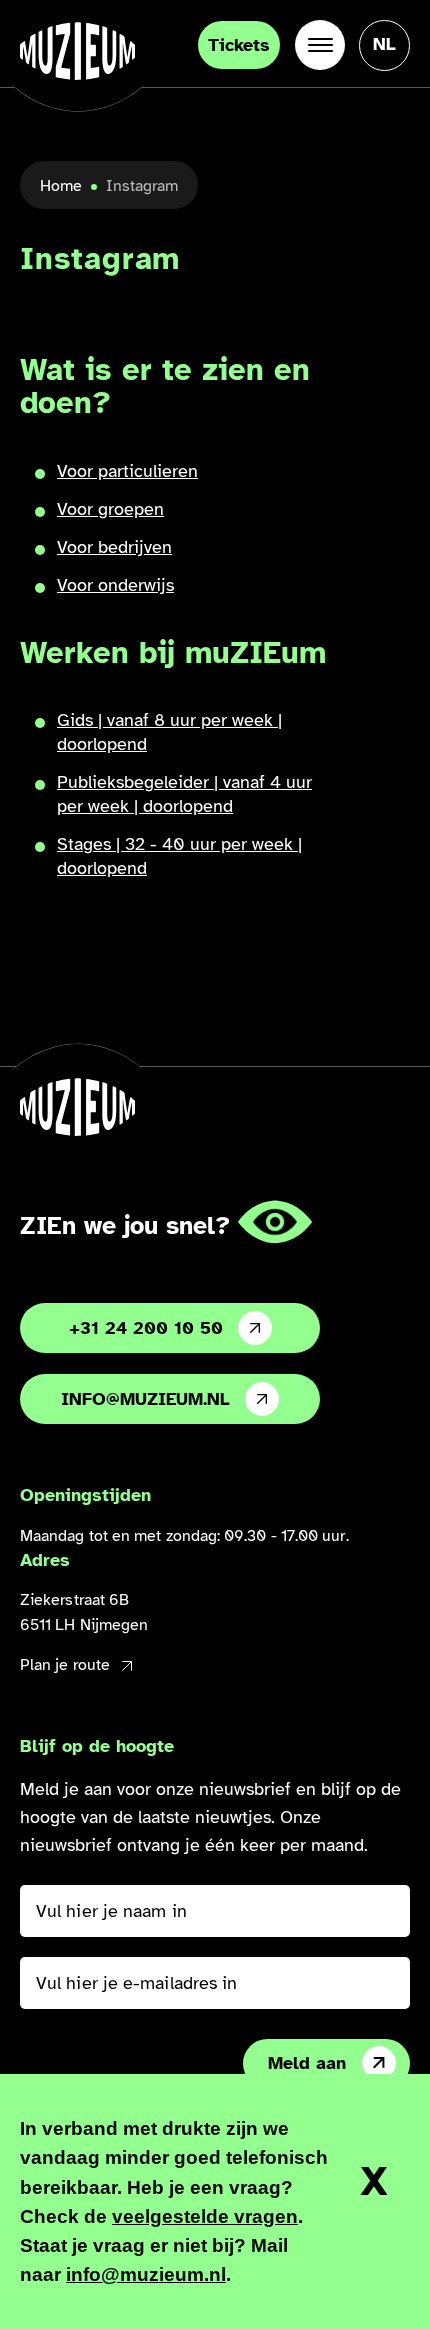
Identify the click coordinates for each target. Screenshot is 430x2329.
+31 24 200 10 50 (146, 1328)
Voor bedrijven (114, 547)
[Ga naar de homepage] (77, 51)
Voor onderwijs (115, 585)
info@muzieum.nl (145, 1399)
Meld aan (307, 2063)
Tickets (239, 45)
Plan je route (65, 1665)
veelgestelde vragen (205, 2216)
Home (61, 186)
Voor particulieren (127, 471)
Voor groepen (110, 509)
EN (384, 106)
